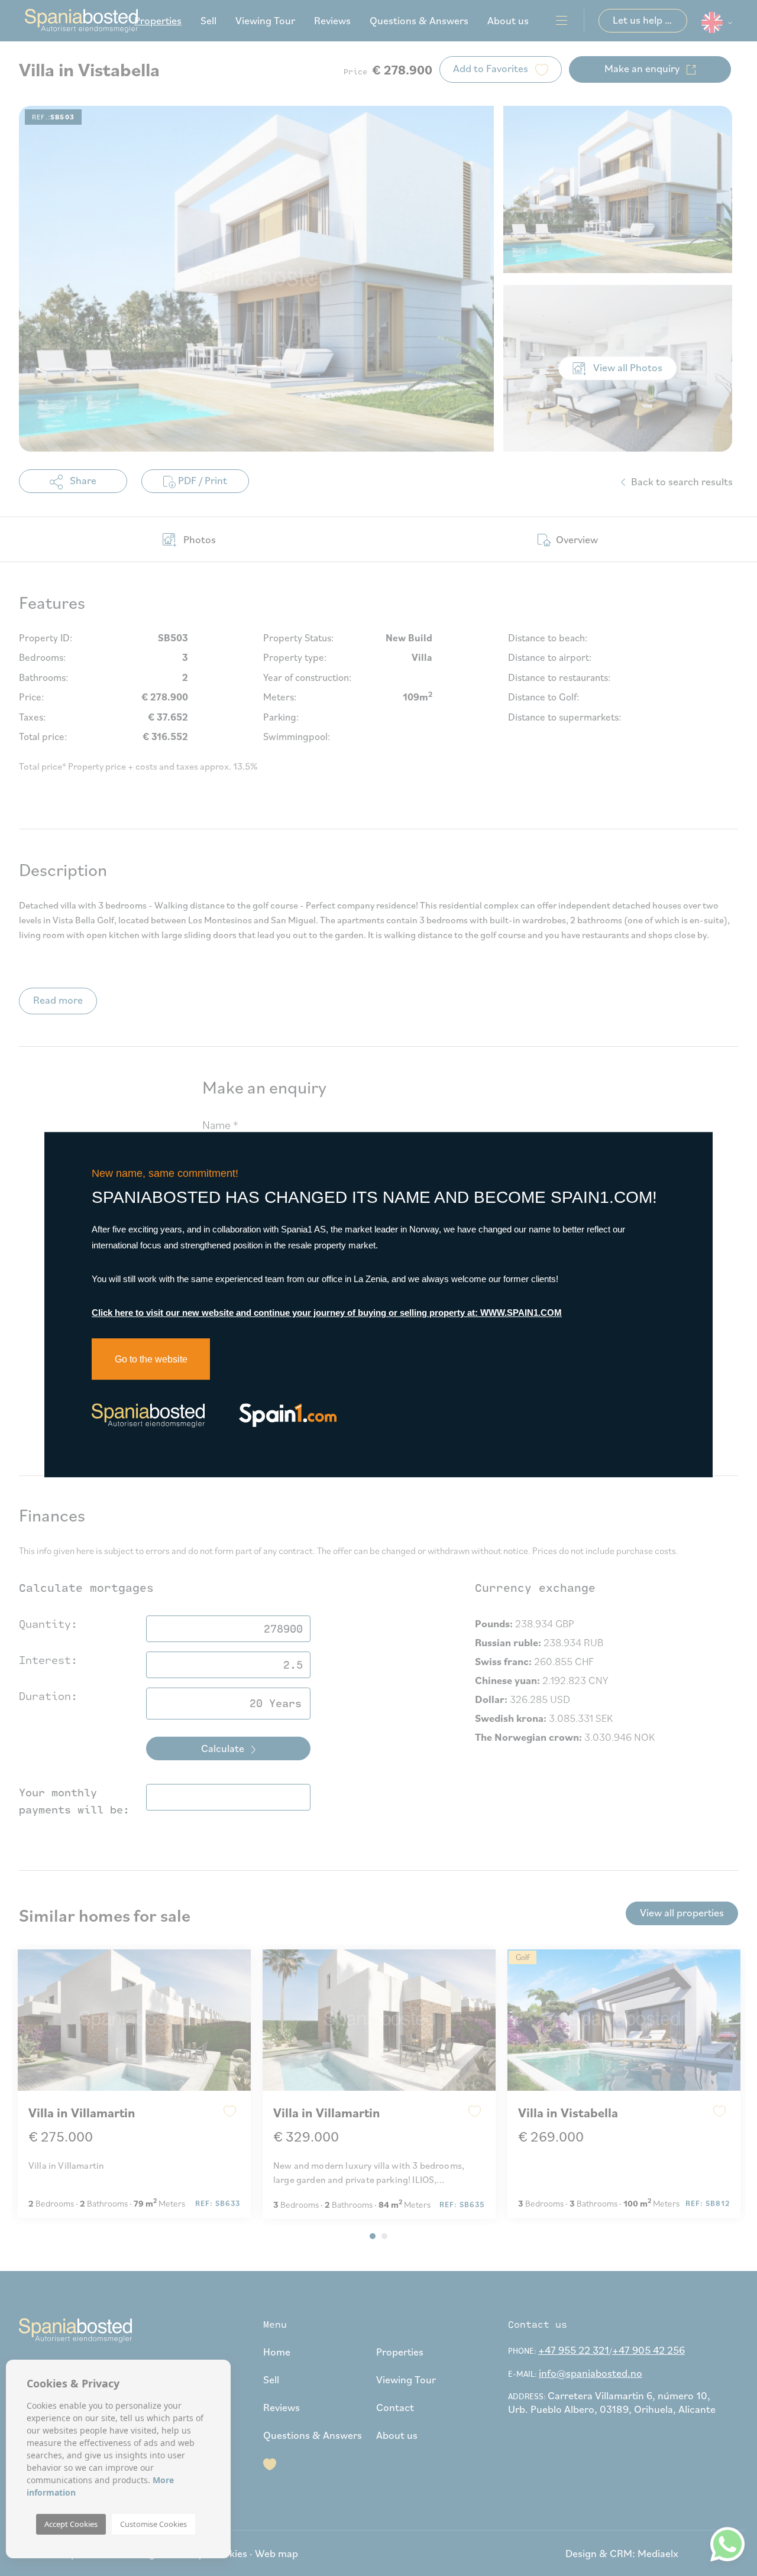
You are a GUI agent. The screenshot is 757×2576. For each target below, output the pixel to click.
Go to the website (151, 1359)
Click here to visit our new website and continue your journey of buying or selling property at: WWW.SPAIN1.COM (327, 1313)
